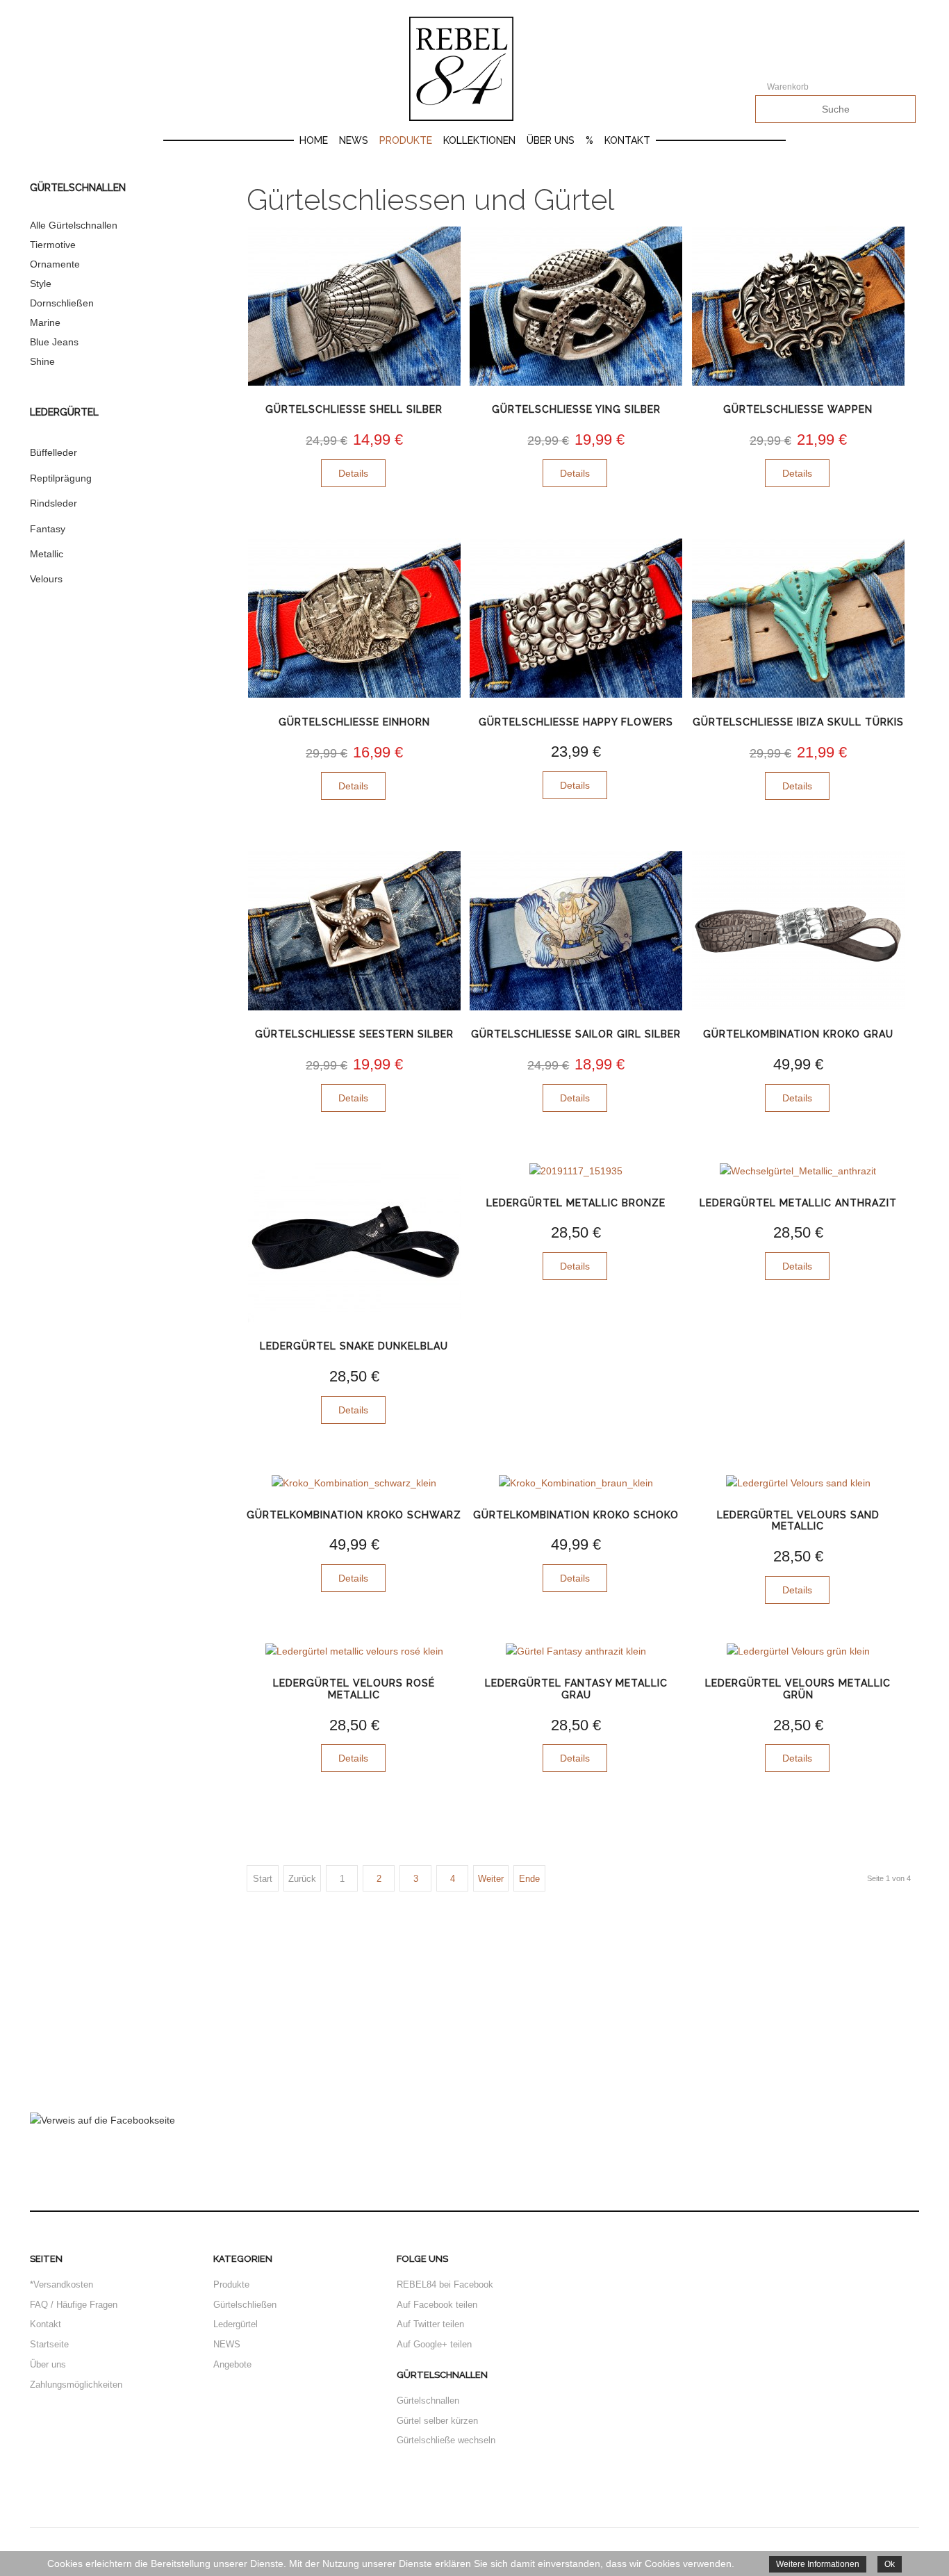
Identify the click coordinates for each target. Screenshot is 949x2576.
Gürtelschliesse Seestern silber (354, 1034)
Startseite (49, 2344)
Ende (529, 1879)
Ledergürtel (236, 2324)
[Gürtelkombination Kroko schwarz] (354, 1483)
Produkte (406, 140)
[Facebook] (102, 2120)
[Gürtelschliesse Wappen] (798, 306)
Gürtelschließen (245, 2305)
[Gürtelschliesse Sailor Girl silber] (576, 931)
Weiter (491, 1879)
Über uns (551, 140)
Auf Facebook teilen (437, 2305)
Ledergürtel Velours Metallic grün (798, 1689)
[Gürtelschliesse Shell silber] (354, 306)
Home (314, 140)
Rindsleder (53, 503)
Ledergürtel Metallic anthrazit (798, 1203)
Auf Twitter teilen (430, 2324)
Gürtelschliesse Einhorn (354, 722)
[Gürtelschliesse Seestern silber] (354, 931)
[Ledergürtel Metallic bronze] (576, 1171)
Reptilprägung (61, 478)
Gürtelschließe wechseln (446, 2440)
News (354, 140)
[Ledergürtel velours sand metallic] (798, 1483)
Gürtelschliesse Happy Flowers (576, 722)
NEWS (227, 2344)
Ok (890, 2564)
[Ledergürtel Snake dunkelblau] (354, 1243)
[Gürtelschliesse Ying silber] (576, 306)
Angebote (232, 2364)
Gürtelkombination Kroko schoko (576, 1515)
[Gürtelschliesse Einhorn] (354, 618)
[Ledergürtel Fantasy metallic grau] (576, 1651)
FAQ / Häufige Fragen (74, 2305)
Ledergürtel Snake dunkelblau (354, 1346)
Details (353, 473)
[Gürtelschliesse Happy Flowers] (576, 618)
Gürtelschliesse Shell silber (354, 409)
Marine (45, 322)
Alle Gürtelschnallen (74, 225)
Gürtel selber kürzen (437, 2421)
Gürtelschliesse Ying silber (576, 409)
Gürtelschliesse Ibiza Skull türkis (798, 722)
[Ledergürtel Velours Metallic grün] (798, 1651)
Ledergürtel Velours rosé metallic (354, 1689)
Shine (42, 361)
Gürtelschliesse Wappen (798, 409)
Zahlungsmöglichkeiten (76, 2385)
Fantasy (48, 529)
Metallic (47, 554)
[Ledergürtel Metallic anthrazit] (798, 1171)
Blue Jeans (54, 342)
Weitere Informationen (818, 2564)
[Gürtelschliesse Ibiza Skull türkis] (798, 618)
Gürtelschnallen (428, 2401)
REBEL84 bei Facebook (445, 2284)
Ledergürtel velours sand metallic (798, 1521)
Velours (46, 579)
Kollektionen (479, 140)
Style (41, 284)
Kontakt (627, 140)
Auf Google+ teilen (434, 2344)
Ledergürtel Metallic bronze (576, 1203)
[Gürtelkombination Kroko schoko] (576, 1483)
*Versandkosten (61, 2284)
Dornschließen (62, 303)
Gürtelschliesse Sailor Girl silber (576, 1034)
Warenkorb (788, 87)
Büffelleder (53, 452)
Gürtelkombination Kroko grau (798, 1034)
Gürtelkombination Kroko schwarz (354, 1515)
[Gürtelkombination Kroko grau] (798, 931)
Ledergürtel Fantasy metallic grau (576, 1689)
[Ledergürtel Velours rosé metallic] (354, 1651)
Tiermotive (53, 245)
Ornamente (55, 264)
